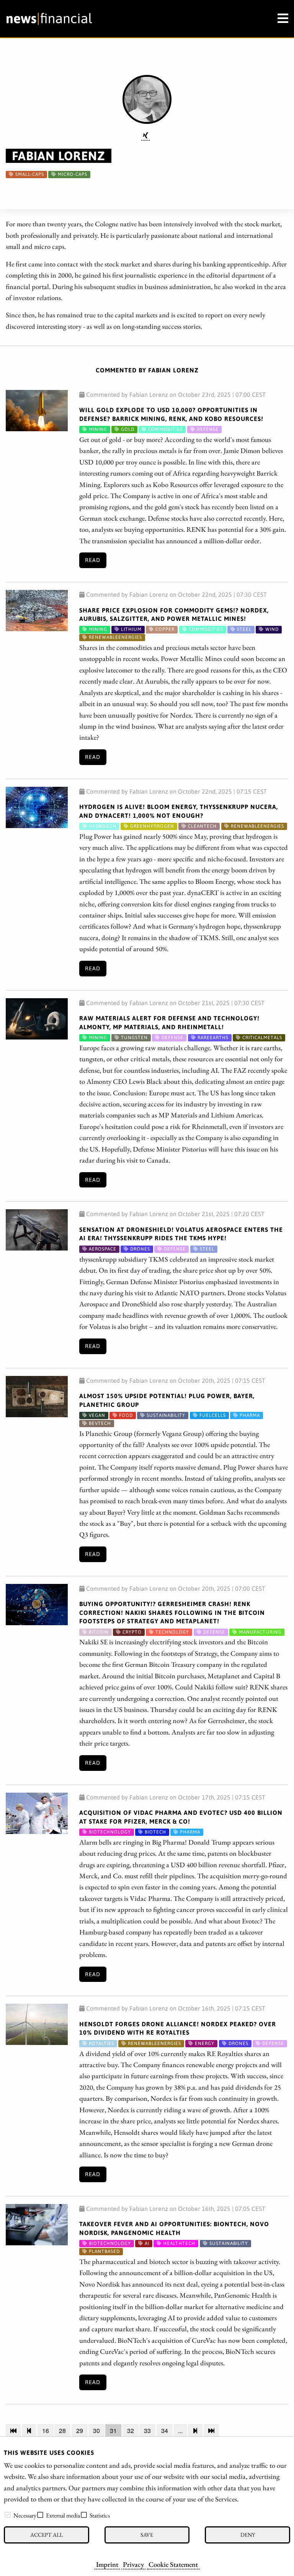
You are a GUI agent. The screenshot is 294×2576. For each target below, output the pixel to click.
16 (46, 2431)
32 (131, 2431)
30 (96, 2431)
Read (93, 560)
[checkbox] (8, 2515)
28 (62, 2431)
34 (165, 2431)
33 (147, 2431)
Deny (248, 2535)
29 (80, 2431)
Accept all (47, 2535)
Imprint (107, 2564)
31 (113, 2431)
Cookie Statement (173, 2564)
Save (147, 2535)
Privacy (133, 2564)
